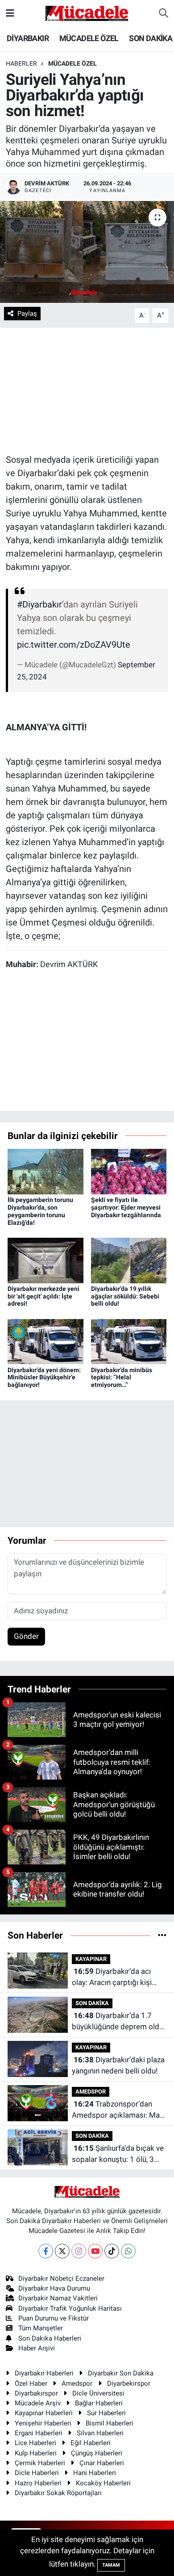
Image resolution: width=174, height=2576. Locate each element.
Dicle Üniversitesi (98, 2393)
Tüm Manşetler (41, 2328)
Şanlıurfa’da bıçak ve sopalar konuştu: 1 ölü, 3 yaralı (118, 2155)
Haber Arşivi (37, 2348)
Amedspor (77, 2383)
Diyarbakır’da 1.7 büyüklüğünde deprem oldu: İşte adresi (118, 2022)
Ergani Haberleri (39, 2433)
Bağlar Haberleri (99, 2403)
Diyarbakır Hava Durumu (54, 2288)
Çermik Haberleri (40, 2463)
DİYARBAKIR (28, 38)
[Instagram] (79, 2251)
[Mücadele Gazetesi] (87, 13)
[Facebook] (46, 2251)
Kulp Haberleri (36, 2453)
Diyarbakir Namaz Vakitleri (58, 2298)
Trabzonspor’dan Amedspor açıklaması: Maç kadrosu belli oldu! (118, 2110)
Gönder (26, 1636)
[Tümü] (162, 1935)
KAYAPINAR (91, 1959)
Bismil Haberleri (110, 2423)
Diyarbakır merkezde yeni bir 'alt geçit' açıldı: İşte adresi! (43, 1296)
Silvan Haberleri (100, 2433)
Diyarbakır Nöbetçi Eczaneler (61, 2279)
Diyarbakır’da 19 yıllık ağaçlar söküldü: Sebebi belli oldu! (125, 1296)
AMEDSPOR (91, 2092)
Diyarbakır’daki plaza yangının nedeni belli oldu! (118, 2065)
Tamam (111, 2565)
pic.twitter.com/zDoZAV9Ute (74, 645)
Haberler (21, 63)
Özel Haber (31, 2383)
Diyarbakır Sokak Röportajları (58, 2493)
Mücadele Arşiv (38, 2403)
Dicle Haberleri (37, 2473)
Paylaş (27, 314)
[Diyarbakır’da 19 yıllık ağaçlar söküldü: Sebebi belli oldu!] (129, 1260)
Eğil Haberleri (91, 2443)
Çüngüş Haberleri (97, 2453)
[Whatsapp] (128, 2251)
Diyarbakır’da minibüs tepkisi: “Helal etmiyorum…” (122, 1378)
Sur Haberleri (106, 2413)
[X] (62, 2251)
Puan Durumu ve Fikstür (54, 2318)
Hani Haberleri (95, 2473)
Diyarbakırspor (36, 2393)
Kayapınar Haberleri (44, 2413)
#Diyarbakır (39, 604)
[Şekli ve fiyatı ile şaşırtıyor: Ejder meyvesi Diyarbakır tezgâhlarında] (129, 1171)
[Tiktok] (112, 2251)
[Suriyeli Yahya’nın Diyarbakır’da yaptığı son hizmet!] (87, 252)
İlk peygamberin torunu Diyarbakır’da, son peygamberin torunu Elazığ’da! (40, 1211)
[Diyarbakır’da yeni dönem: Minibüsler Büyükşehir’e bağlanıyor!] (46, 1341)
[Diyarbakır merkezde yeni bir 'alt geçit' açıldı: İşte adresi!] (46, 1260)
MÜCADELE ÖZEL (89, 38)
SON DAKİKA (151, 38)
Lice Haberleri (35, 2443)
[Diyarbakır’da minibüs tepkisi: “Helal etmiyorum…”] (129, 1341)
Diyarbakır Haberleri (44, 2373)
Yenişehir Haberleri (43, 2423)
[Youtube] (95, 2251)
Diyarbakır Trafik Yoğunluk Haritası (70, 2308)
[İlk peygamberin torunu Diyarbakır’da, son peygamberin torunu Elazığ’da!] (46, 1171)
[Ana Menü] (10, 13)
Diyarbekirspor (129, 2383)
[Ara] (164, 13)
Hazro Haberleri (38, 2483)
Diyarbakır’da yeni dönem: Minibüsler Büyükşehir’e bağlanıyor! (44, 1378)
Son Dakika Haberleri (50, 2338)
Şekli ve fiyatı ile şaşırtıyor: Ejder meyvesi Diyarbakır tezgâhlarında (126, 1207)
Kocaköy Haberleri (103, 2483)
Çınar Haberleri (102, 2463)
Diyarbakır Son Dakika (121, 2373)
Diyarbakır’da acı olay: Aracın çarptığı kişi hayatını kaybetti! (112, 1978)
